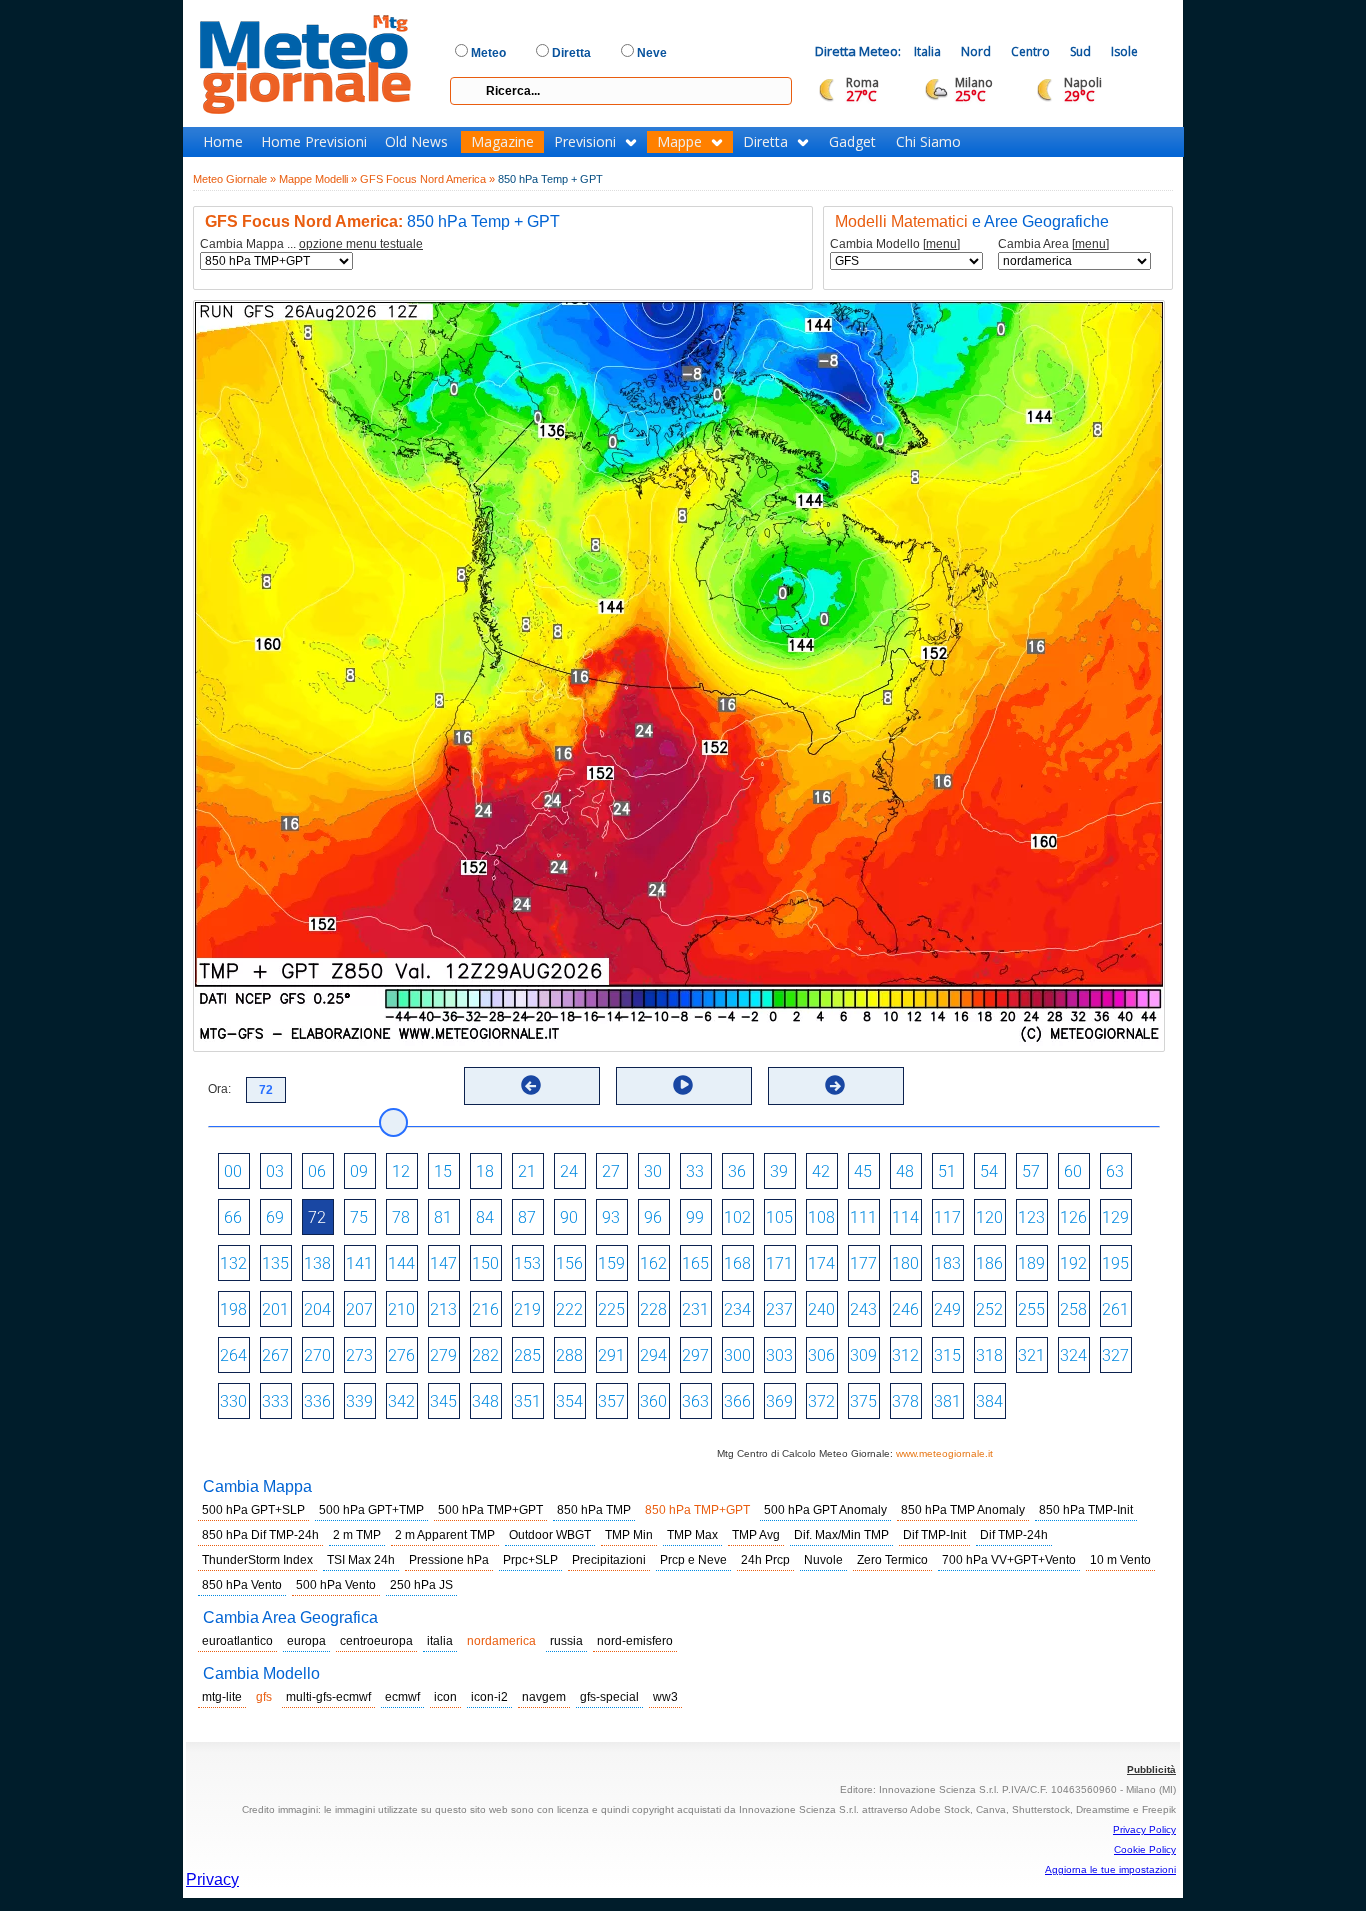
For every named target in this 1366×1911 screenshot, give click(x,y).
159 (611, 1263)
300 (737, 1355)
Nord (976, 51)
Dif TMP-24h (1014, 1535)
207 (359, 1309)
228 (653, 1309)
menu (941, 244)
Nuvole (823, 1560)
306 (821, 1355)
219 (527, 1309)
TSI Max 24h (361, 1560)
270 (317, 1355)
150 (485, 1263)
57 (1031, 1171)
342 (401, 1401)
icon (445, 1697)
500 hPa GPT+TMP (371, 1510)
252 (989, 1309)
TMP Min (629, 1535)
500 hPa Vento (336, 1585)
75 (359, 1217)
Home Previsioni (314, 142)
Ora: (219, 1089)
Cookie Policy (1145, 1849)
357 (611, 1401)
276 (401, 1355)
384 (989, 1401)
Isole (1124, 51)
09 (359, 1171)
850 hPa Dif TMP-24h (260, 1535)
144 (401, 1263)
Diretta (765, 142)
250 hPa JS (421, 1585)
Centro (1030, 51)
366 (737, 1401)
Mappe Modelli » (318, 179)
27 (611, 1171)
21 (527, 1171)
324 (1073, 1355)
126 (1073, 1217)
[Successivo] (835, 1085)
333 (275, 1401)
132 (233, 1263)
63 (1115, 1171)
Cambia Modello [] (895, 244)
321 (1031, 1355)
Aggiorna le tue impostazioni (1110, 1869)
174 (821, 1263)
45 (863, 1171)
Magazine (502, 142)
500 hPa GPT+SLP (253, 1510)
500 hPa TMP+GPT (490, 1510)
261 (1115, 1309)
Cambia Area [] (1053, 244)
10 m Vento (1120, 1560)
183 (947, 1263)
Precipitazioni (609, 1560)
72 (317, 1217)
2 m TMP (357, 1535)
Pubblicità (1151, 1769)
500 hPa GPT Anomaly (825, 1510)
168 (737, 1263)
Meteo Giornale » (234, 179)
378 (905, 1401)
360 (653, 1401)
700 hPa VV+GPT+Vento (1009, 1560)
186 (989, 1263)
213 (443, 1309)
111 (863, 1217)
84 (485, 1217)
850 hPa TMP (594, 1510)
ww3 (665, 1697)
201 (275, 1309)
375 (863, 1401)
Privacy (212, 1879)
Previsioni (585, 142)
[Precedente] (531, 1085)
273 (359, 1355)
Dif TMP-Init (934, 1535)
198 (233, 1309)
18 (485, 1171)
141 (359, 1263)
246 (905, 1309)
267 (275, 1355)
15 (443, 1171)
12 (401, 1171)
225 (611, 1309)
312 (905, 1355)
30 (653, 1171)
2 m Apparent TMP (445, 1535)
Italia (927, 51)
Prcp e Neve (693, 1560)
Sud (1080, 51)
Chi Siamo (928, 142)
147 (443, 1263)
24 (569, 1171)
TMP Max (692, 1535)
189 (1031, 1263)
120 (989, 1217)
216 (485, 1309)
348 (485, 1401)
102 (737, 1217)
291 (611, 1355)
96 (653, 1217)
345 (443, 1401)
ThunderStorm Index (257, 1560)
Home (223, 142)
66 (233, 1217)
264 (233, 1355)
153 (527, 1263)
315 (947, 1355)
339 (359, 1401)
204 (317, 1309)
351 (527, 1401)
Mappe (679, 142)
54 (989, 1171)
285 (527, 1355)
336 (317, 1401)
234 (737, 1309)
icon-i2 (489, 1697)
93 (611, 1217)
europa (306, 1641)
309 (863, 1355)
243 (863, 1309)
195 (1115, 1263)
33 (695, 1171)
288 (569, 1355)
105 (779, 1217)
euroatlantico (237, 1641)
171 (779, 1263)
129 (1115, 1217)
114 (905, 1217)
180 (905, 1263)
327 (1115, 1355)
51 (947, 1171)
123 (1031, 1217)
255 (1031, 1309)
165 (695, 1263)
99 (695, 1217)
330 (233, 1401)
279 (443, 1355)
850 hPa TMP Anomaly (963, 1510)
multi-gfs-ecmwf (328, 1697)
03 (275, 1171)
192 (1073, 1263)
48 (905, 1171)
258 (1073, 1309)
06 (317, 1171)
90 (569, 1217)
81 (443, 1217)
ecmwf (402, 1697)
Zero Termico (892, 1560)
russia (566, 1641)
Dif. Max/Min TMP (841, 1535)
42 (821, 1171)
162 (653, 1263)
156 (569, 1263)
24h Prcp (765, 1560)
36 (737, 1171)
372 (821, 1401)
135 (275, 1263)
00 (233, 1171)
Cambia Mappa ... (311, 244)
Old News (416, 142)
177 (863, 1263)
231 (695, 1309)
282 (485, 1355)
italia (440, 1641)
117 (947, 1217)
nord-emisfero (635, 1641)
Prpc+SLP (530, 1560)
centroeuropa (376, 1641)
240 (821, 1309)
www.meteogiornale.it (944, 1453)
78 (401, 1217)
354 (569, 1401)
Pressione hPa (449, 1560)
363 (695, 1401)
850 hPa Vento (242, 1585)
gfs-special (609, 1697)
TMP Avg (756, 1535)
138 (317, 1263)
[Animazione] (683, 1085)
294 (653, 1355)
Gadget (852, 142)
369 (779, 1401)
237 (779, 1309)
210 (401, 1309)
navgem (544, 1697)
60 (1073, 1171)
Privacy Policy (1144, 1829)
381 (947, 1401)
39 (779, 1171)
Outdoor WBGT (550, 1535)
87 (527, 1217)
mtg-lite (222, 1697)
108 (821, 1217)
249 (947, 1309)
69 (275, 1217)
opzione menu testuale (361, 244)
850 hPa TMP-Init (1086, 1510)
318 (989, 1355)
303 (779, 1355)
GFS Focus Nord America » (427, 179)
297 (695, 1355)
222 (569, 1309)
